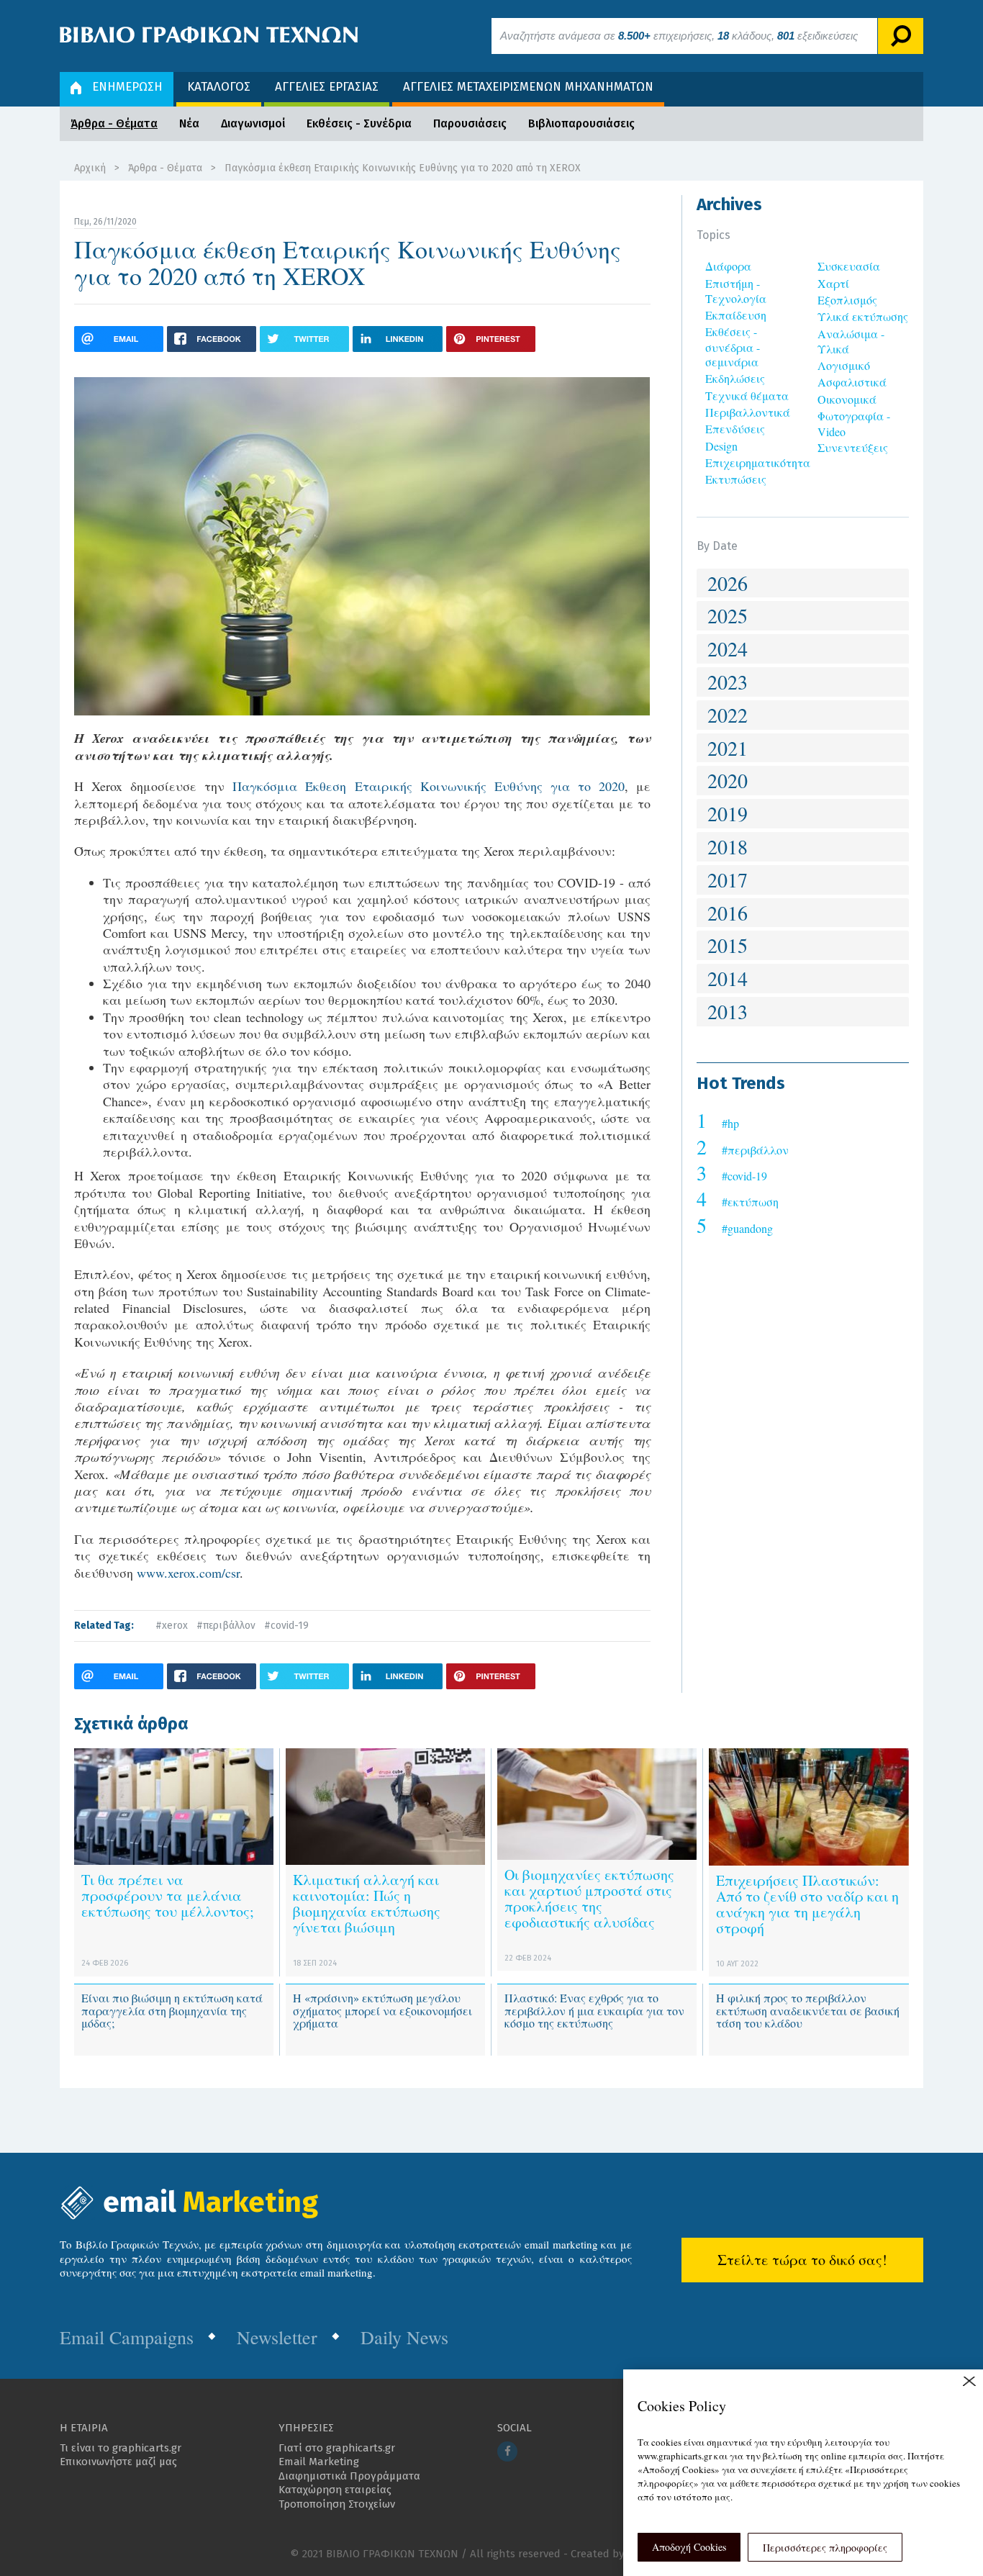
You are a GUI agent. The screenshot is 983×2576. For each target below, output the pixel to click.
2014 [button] (728, 978)
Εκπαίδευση (736, 315)
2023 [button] (728, 682)
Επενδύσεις (735, 429)
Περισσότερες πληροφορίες (825, 2548)
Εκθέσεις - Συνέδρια (359, 123)
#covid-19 (286, 1626)
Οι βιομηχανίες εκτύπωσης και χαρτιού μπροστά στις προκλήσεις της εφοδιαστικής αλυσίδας (589, 1898)
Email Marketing (319, 2462)
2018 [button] (728, 846)
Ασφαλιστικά (852, 382)
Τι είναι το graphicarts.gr (121, 2448)
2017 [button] (728, 880)
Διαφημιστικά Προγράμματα (349, 2476)
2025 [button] (728, 615)
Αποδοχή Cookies (689, 2547)
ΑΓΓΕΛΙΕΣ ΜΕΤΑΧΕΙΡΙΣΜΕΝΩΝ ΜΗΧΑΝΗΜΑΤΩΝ (528, 87)
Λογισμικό (844, 365)
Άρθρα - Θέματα (114, 123)
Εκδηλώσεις (735, 378)
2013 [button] (728, 1011)
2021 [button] (728, 748)
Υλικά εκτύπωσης (863, 316)
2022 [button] (728, 715)
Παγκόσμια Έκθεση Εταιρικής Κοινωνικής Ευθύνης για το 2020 (429, 786)
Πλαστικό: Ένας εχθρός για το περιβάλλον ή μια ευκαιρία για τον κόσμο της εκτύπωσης (594, 2010)
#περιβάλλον (226, 1626)
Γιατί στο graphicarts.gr (337, 2448)
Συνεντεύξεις (853, 447)
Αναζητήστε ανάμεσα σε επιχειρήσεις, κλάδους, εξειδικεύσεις (679, 36)
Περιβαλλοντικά (748, 412)
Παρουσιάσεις (470, 123)
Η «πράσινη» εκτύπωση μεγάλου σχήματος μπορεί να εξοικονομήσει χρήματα (382, 2010)
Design (721, 446)
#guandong (747, 1228)
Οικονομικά (847, 399)
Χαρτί (833, 283)
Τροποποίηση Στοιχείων (337, 2504)
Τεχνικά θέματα (747, 396)
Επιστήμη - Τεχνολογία (736, 291)
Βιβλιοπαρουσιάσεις (581, 123)
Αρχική (90, 168)
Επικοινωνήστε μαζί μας (118, 2462)
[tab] (803, 583)
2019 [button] (728, 813)
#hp (730, 1123)
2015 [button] (728, 945)
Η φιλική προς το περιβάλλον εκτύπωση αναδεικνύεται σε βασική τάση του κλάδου (808, 2010)
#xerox (172, 1626)
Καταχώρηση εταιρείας (335, 2490)
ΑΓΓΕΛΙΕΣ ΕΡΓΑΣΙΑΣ (327, 87)
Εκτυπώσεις (736, 479)
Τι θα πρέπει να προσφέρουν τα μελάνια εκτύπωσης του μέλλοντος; (168, 1895)
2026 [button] (728, 583)
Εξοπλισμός (847, 300)
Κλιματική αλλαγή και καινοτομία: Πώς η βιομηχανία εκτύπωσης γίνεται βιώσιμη (367, 1903)
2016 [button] (728, 913)
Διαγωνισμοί (253, 123)
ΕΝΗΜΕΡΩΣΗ (127, 87)
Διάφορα (728, 266)
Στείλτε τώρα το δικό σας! (802, 2260)
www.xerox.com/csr (188, 1573)
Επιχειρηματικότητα (758, 462)
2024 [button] (728, 648)
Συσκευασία (849, 266)
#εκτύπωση (750, 1202)
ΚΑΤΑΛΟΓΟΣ (219, 87)
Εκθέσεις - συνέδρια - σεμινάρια (733, 347)
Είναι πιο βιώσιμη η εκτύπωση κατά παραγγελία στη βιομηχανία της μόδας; (172, 2010)
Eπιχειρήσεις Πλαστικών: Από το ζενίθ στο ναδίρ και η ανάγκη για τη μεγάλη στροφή (807, 1904)
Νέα (189, 123)
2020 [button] (728, 780)
